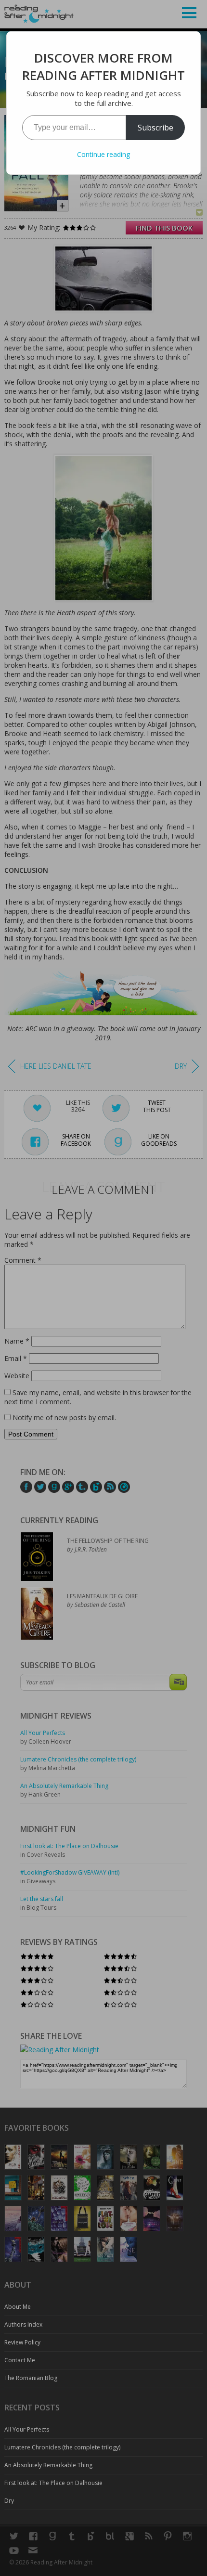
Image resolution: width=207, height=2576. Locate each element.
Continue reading (103, 154)
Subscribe (155, 128)
